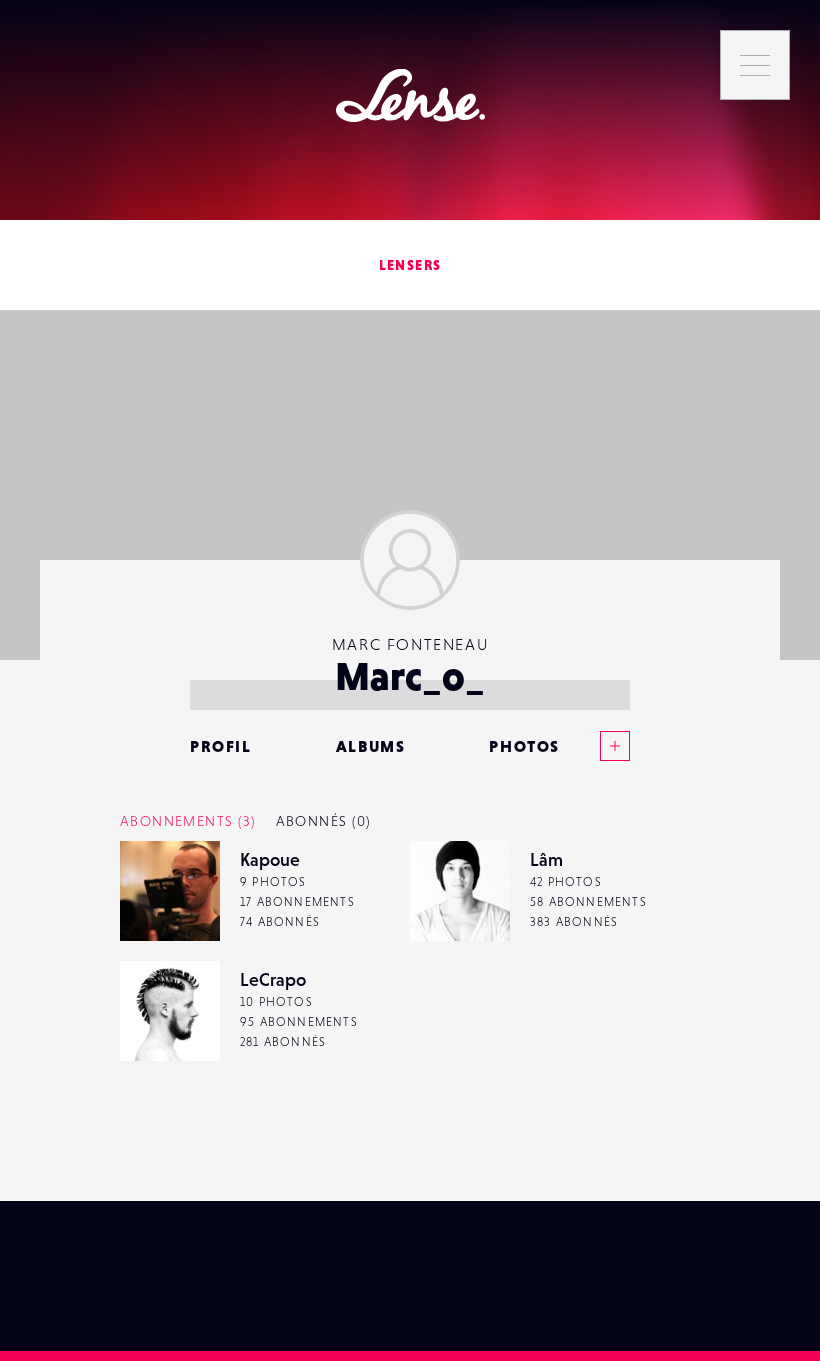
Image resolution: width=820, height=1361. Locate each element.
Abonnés (323, 821)
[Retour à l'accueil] (410, 95)
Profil (221, 746)
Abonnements (188, 821)
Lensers (410, 265)
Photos (524, 746)
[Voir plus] (595, 746)
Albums (371, 746)
